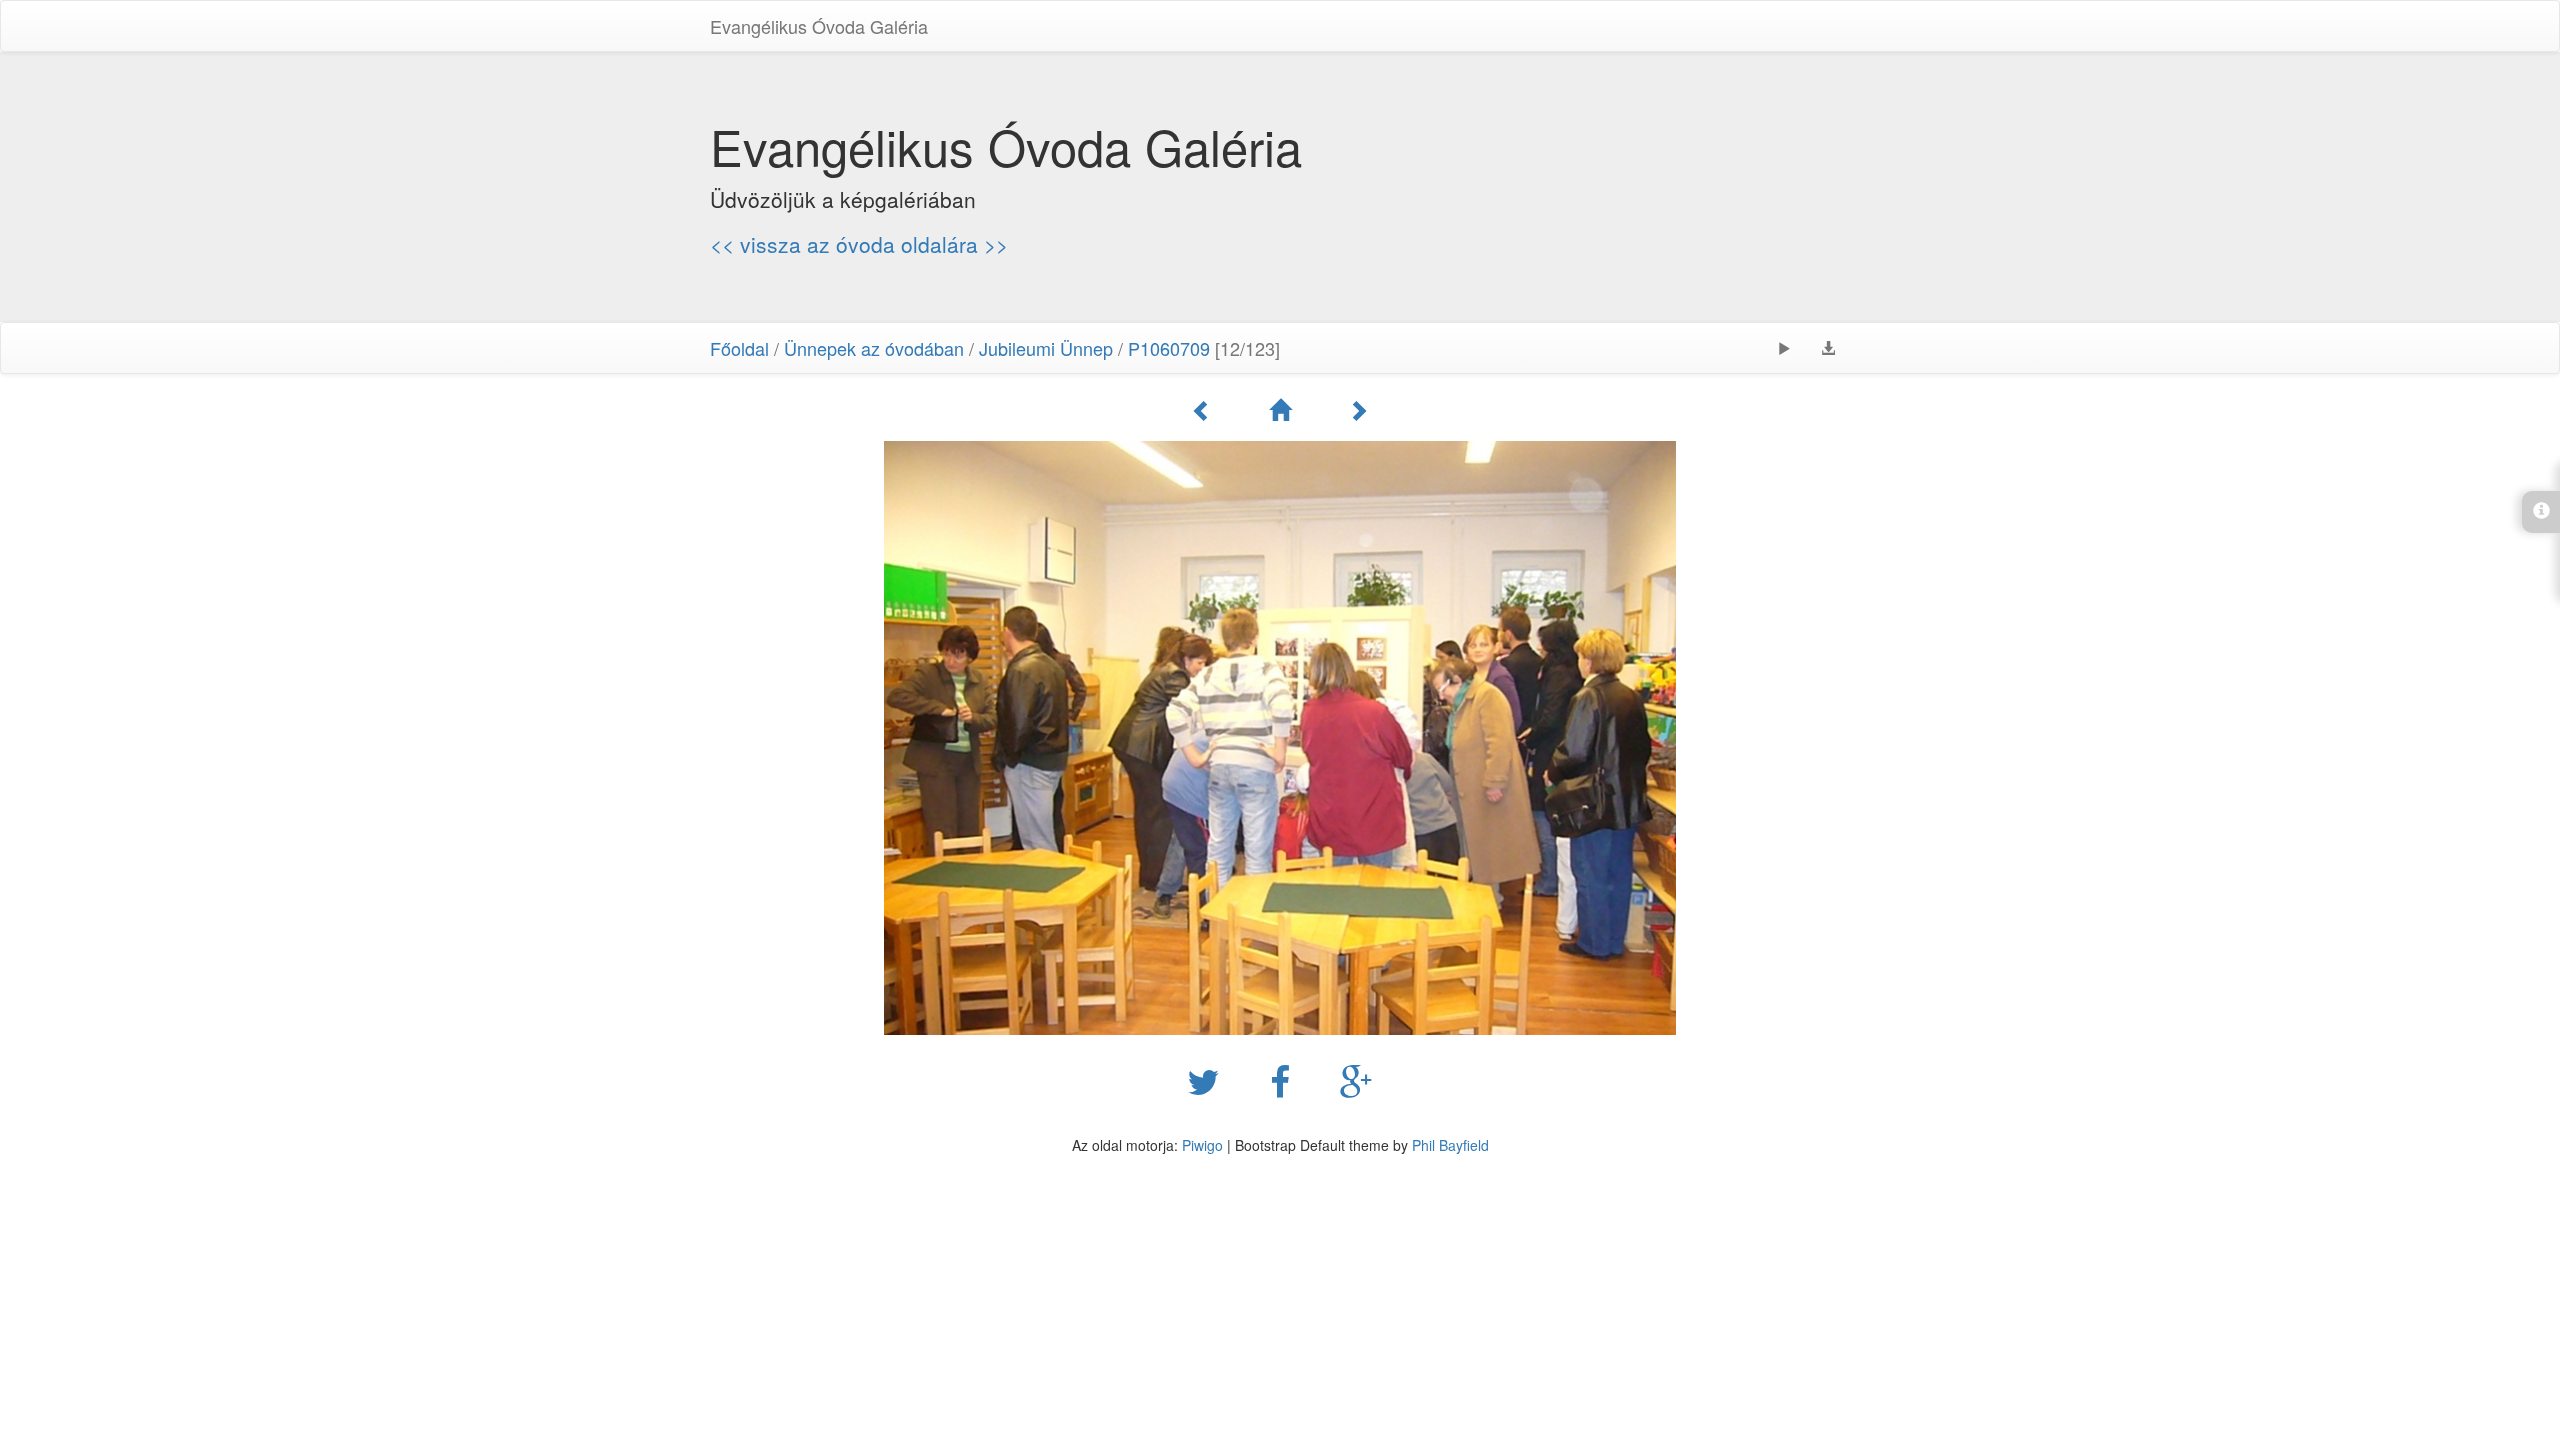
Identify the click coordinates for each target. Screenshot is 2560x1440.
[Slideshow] (1784, 348)
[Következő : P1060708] (1358, 410)
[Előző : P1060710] (1205, 410)
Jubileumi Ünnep (1046, 348)
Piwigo (1202, 1145)
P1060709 (1169, 348)
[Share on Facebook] (1285, 1080)
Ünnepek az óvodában (874, 348)
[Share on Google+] (1356, 1080)
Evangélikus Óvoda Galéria (819, 26)
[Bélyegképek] (1283, 410)
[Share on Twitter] (1208, 1080)
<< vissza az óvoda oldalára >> (859, 244)
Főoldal (739, 348)
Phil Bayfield (1450, 1145)
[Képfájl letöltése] (1828, 348)
